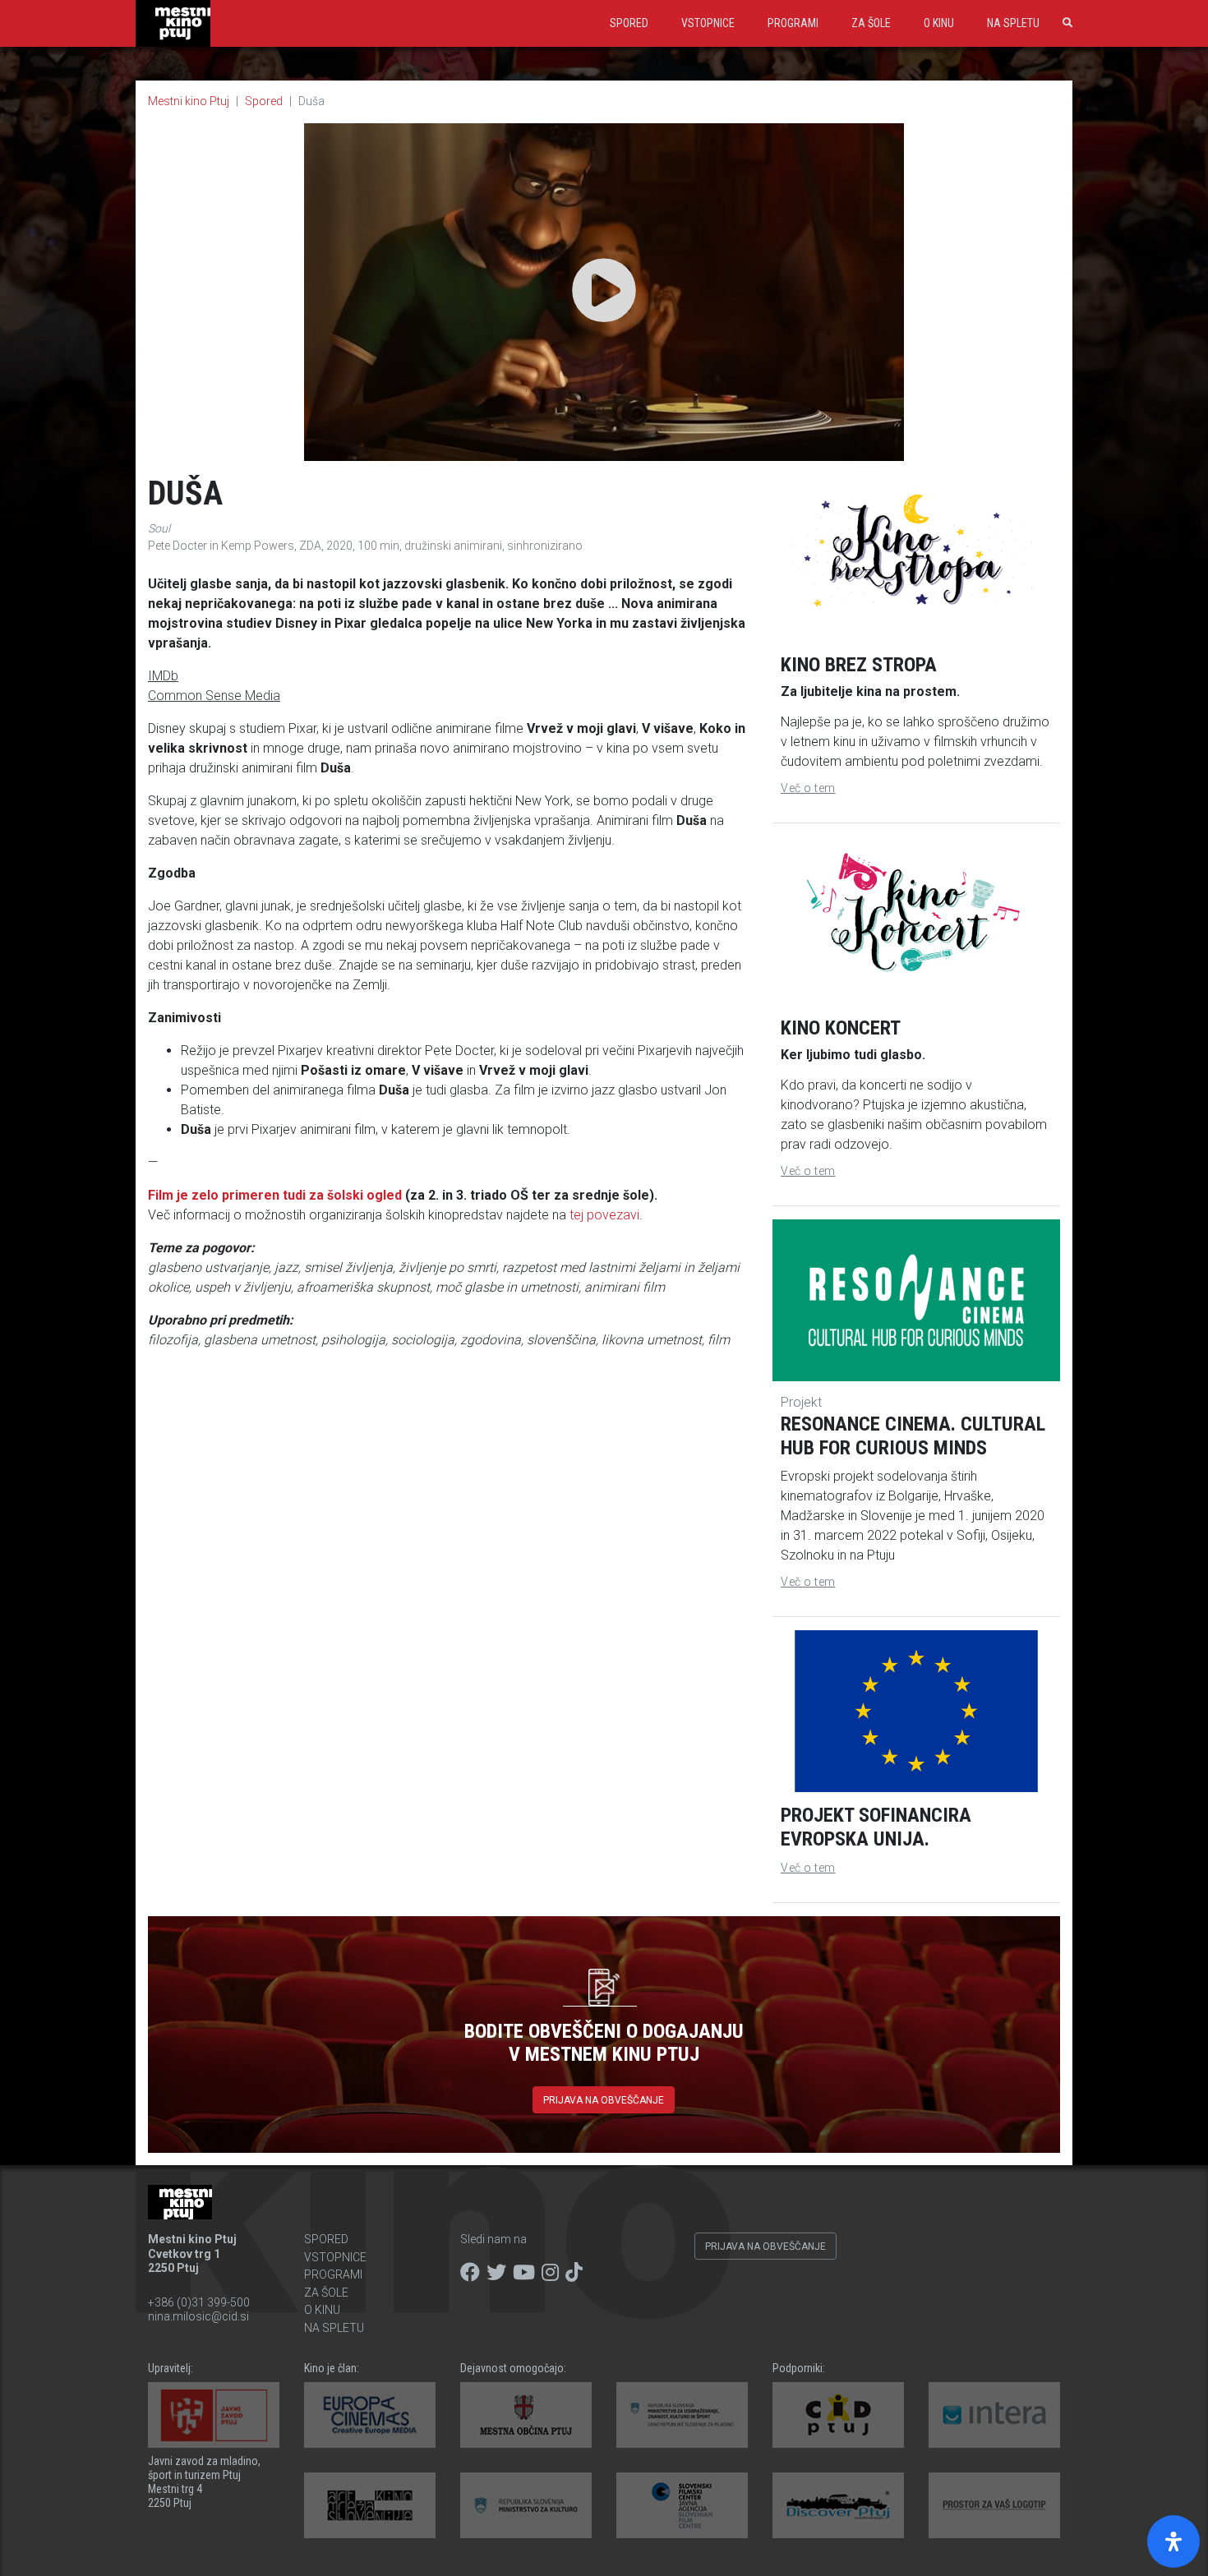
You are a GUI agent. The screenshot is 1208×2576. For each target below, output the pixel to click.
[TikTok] (574, 2273)
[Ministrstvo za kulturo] (526, 2505)
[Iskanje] (1064, 23)
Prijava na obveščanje (604, 2100)
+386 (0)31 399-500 (199, 2302)
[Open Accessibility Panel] (1173, 2541)
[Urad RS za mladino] (682, 2415)
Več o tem (808, 788)
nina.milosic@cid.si (198, 2316)
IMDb (163, 676)
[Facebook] (470, 2273)
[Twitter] (496, 2273)
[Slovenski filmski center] (682, 2505)
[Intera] (994, 2415)
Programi (793, 23)
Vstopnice (708, 23)
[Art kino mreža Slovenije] (370, 2505)
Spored (629, 23)
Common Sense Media (214, 696)
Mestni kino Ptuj (189, 101)
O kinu (939, 23)
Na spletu (1013, 23)
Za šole (871, 23)
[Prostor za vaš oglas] (994, 2505)
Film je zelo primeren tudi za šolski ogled (275, 1195)
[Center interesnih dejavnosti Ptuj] (838, 2415)
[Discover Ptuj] (838, 2505)
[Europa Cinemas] (370, 2415)
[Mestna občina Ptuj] (526, 2415)
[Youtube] (524, 2273)
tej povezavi (604, 1215)
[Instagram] (550, 2273)
